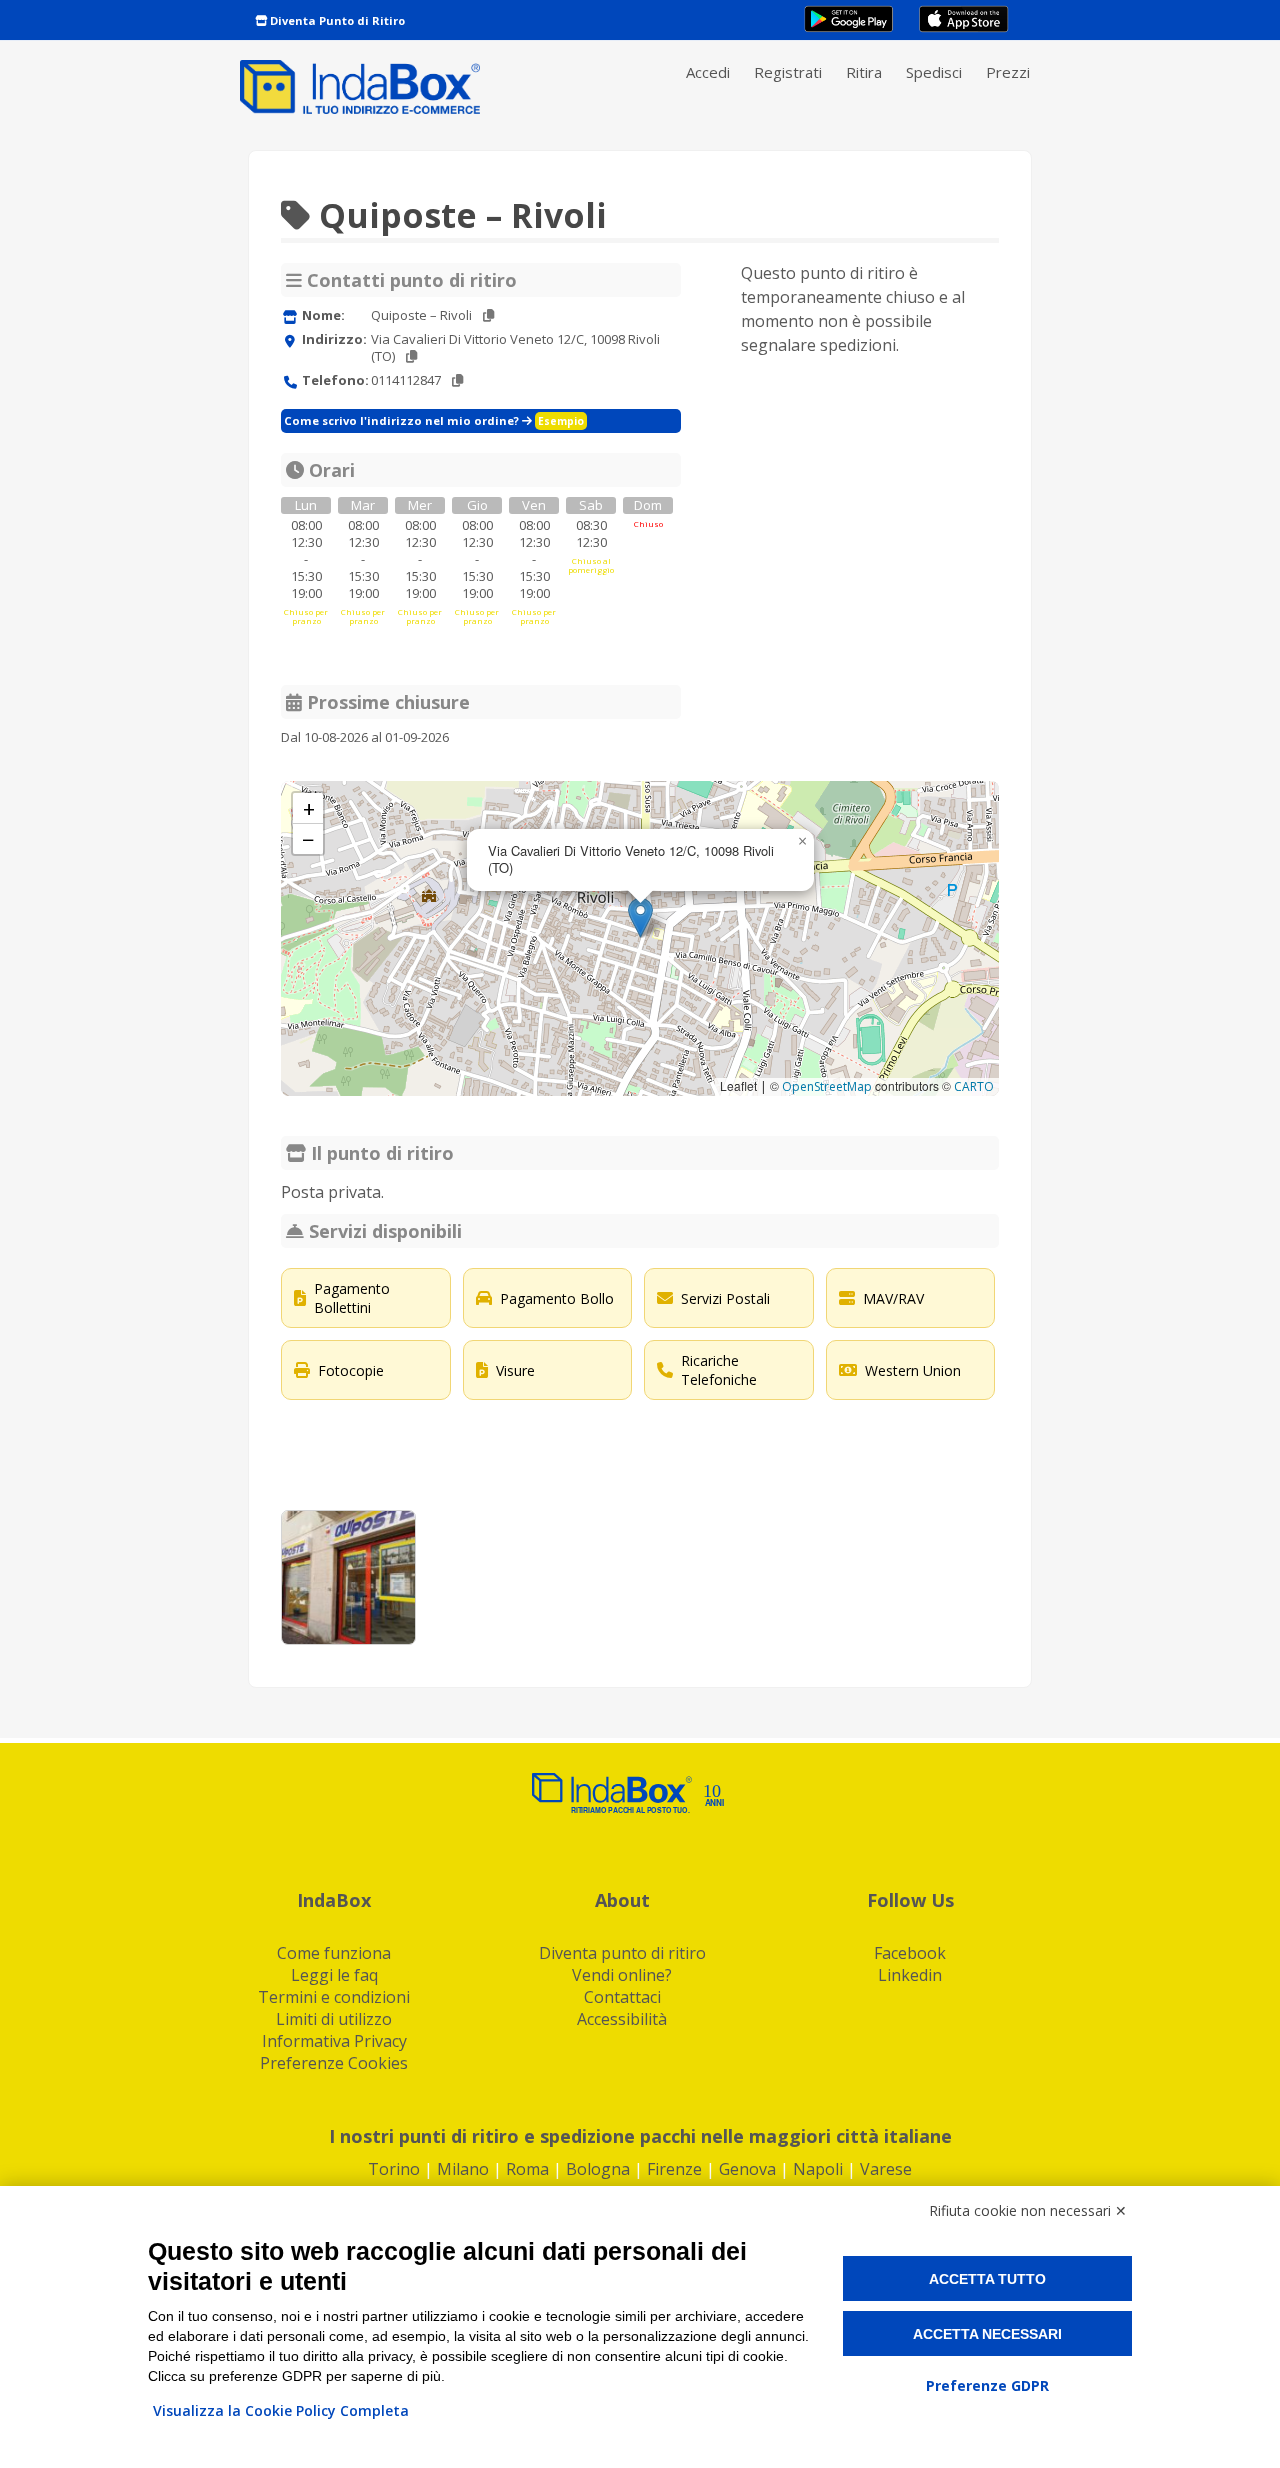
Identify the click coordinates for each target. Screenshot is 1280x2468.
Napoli (818, 2169)
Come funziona (334, 1953)
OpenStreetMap (827, 1086)
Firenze (674, 2169)
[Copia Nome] (488, 315)
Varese (886, 2169)
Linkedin (910, 1975)
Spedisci (934, 72)
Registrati (788, 72)
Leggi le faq (334, 1975)
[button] (640, 917)
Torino (394, 2169)
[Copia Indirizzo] (411, 356)
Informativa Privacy (334, 2041)
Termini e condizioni (334, 1997)
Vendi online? (622, 1975)
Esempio (561, 421)
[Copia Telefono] (457, 380)
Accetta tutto (987, 2279)
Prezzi (1008, 72)
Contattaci (622, 1997)
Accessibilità (622, 2019)
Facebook (910, 1953)
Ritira (864, 72)
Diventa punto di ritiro (622, 1953)
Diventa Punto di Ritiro (336, 20)
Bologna (598, 2169)
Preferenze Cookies (334, 2063)
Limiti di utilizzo (334, 2019)
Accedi (708, 72)
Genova (747, 2169)
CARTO (974, 1086)
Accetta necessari (987, 2334)
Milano (463, 2169)
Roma (527, 2169)
